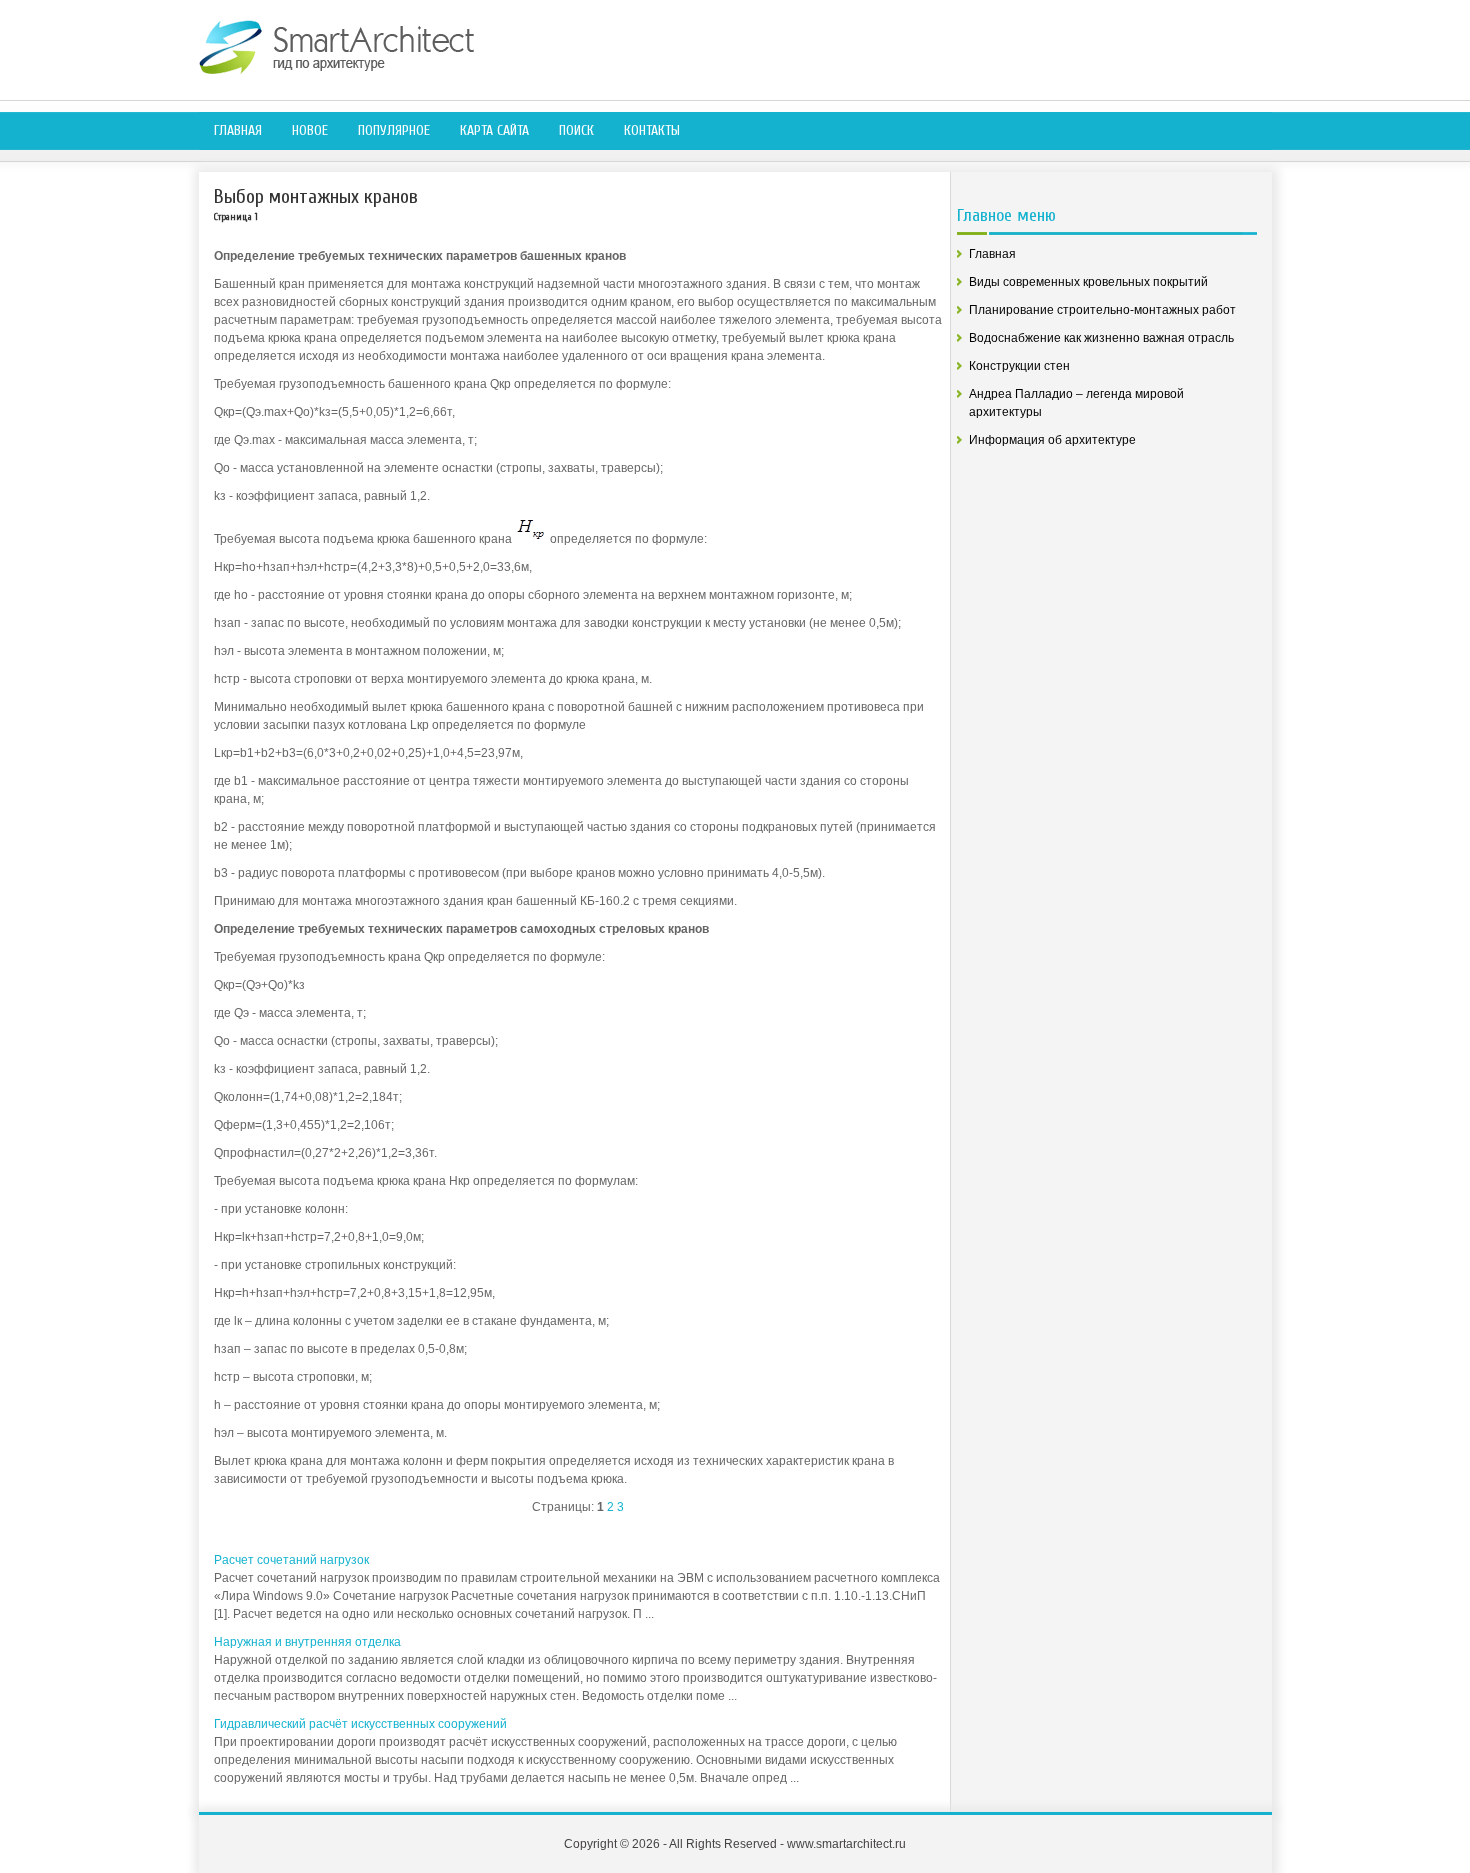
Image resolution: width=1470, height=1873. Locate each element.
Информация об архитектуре (1052, 440)
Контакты (652, 130)
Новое (310, 130)
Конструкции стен (1019, 366)
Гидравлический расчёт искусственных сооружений (360, 1724)
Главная (238, 130)
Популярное (394, 130)
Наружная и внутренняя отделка (307, 1642)
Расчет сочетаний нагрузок (291, 1560)
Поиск (576, 130)
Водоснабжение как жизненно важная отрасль (1101, 338)
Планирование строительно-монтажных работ (1102, 310)
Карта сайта (494, 130)
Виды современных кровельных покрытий (1088, 282)
